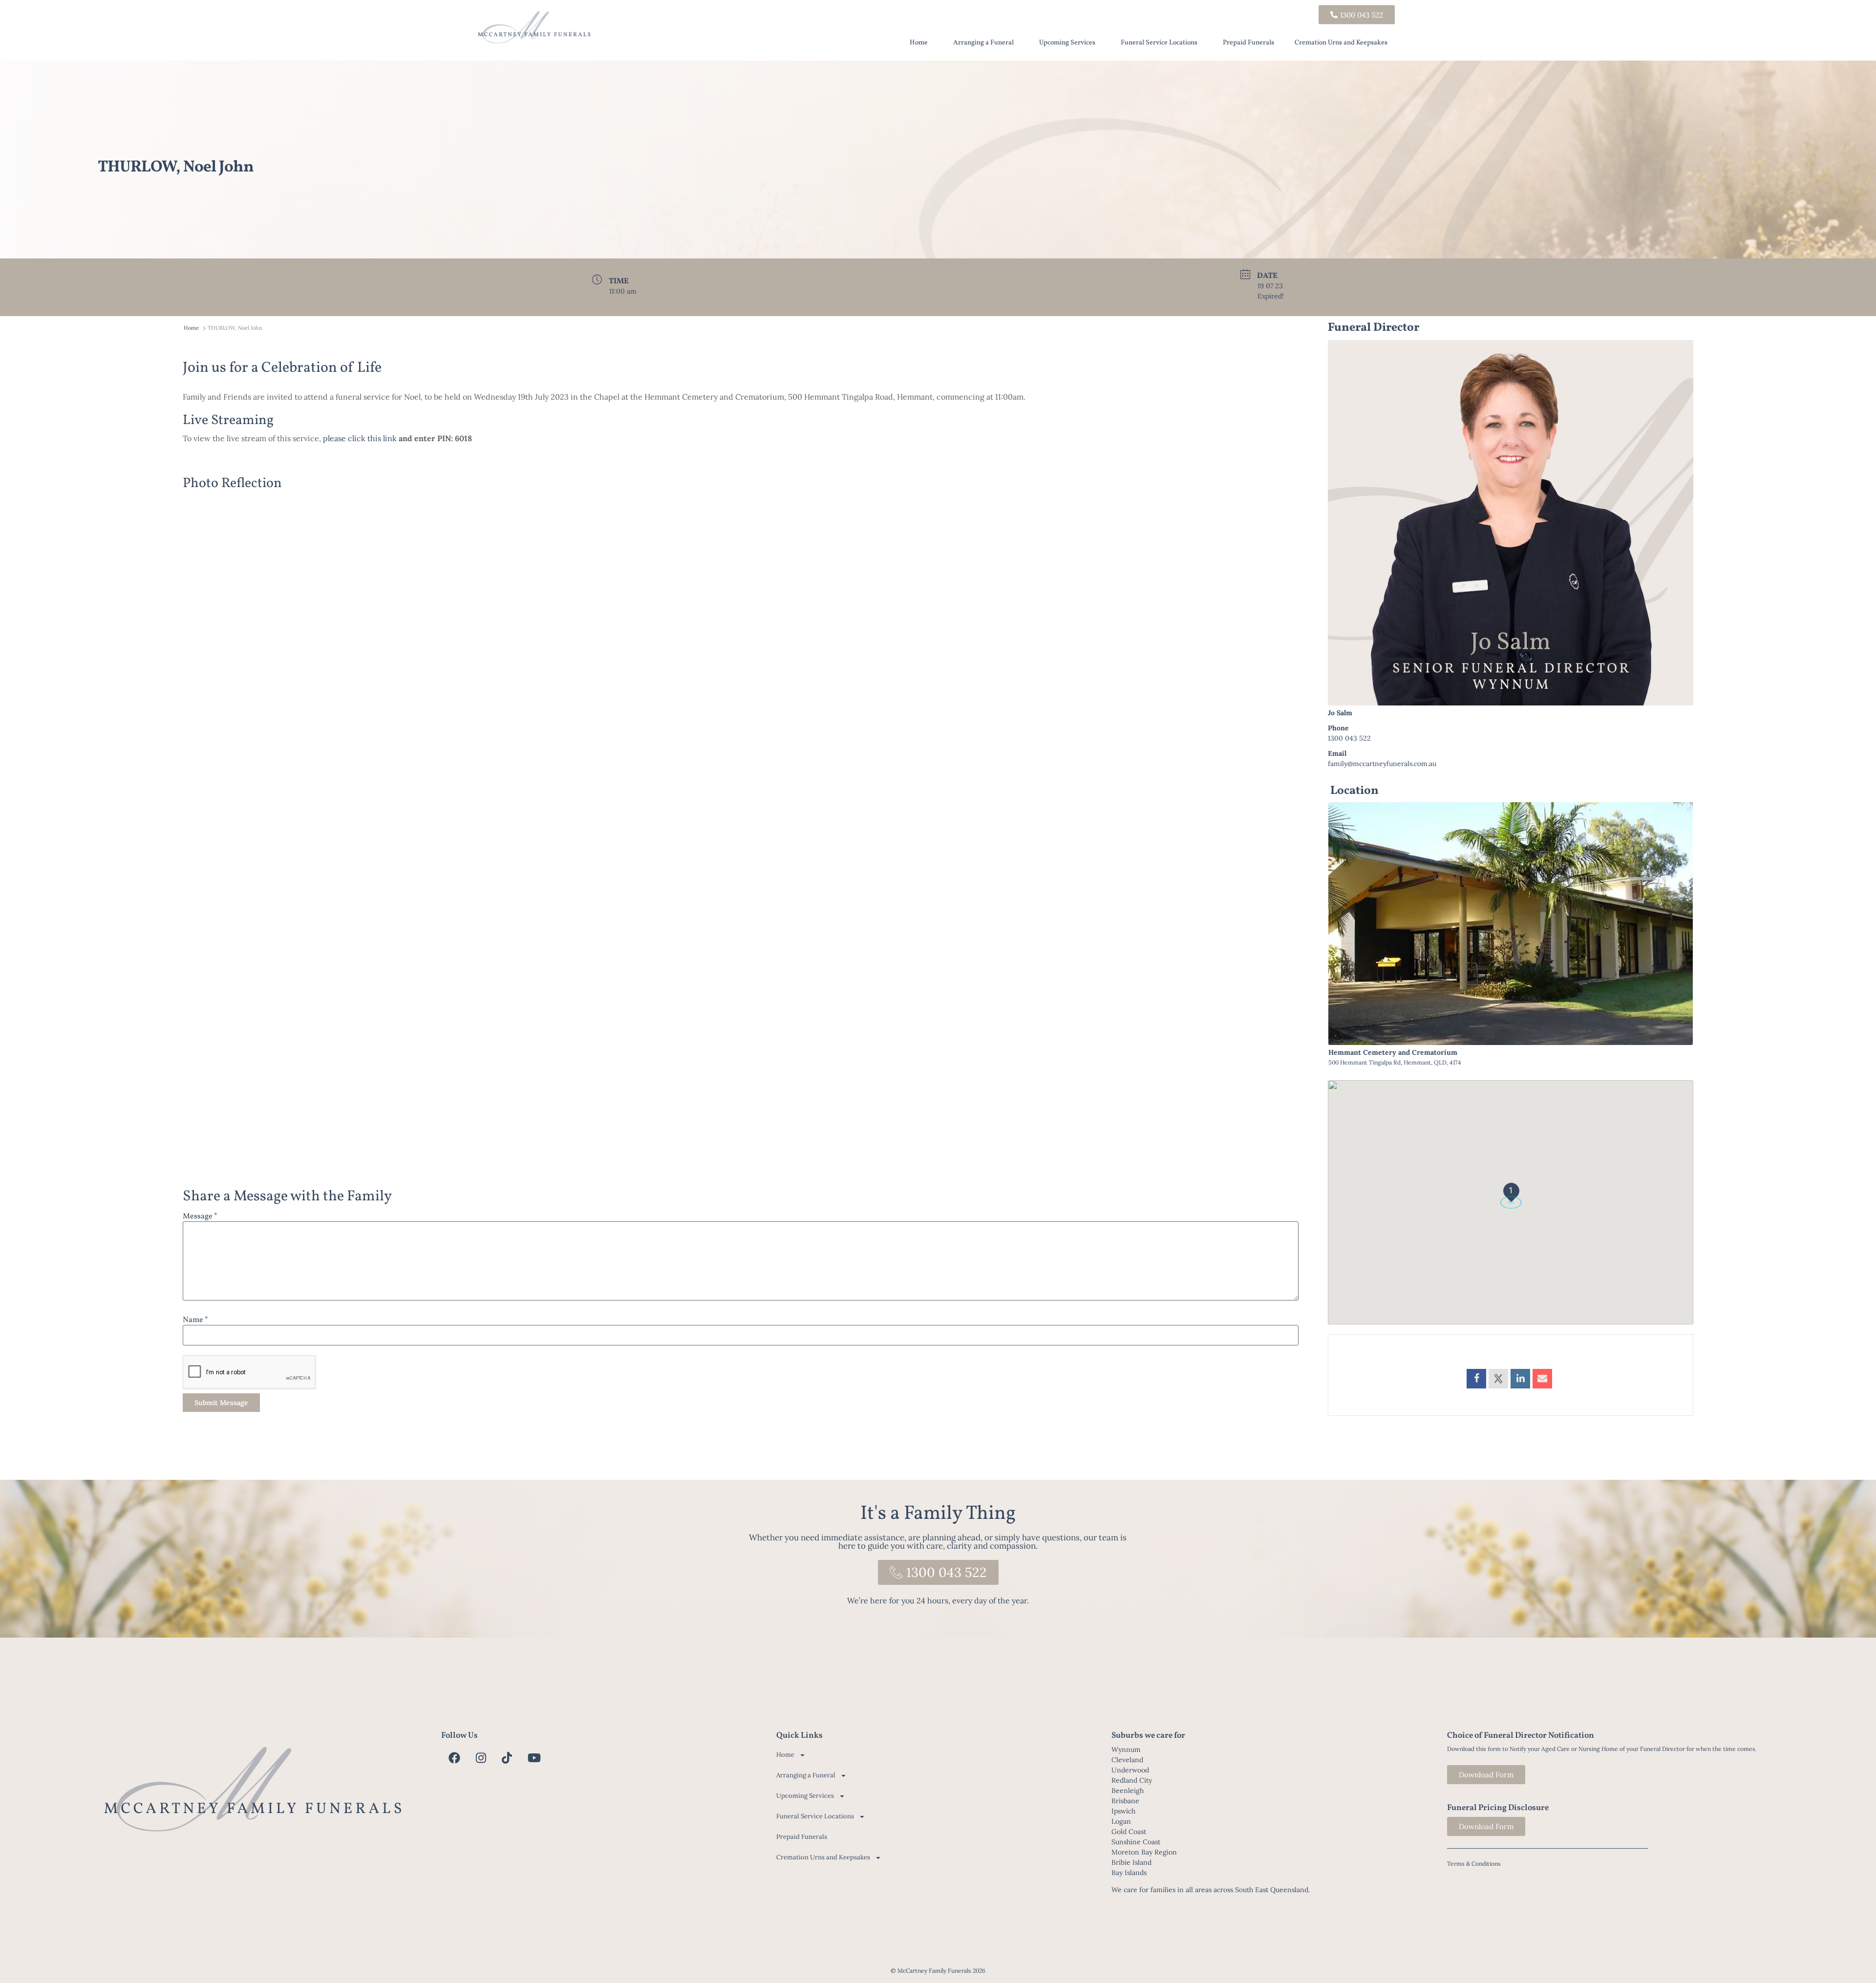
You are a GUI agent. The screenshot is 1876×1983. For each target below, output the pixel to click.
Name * (195, 1320)
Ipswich (1123, 1811)
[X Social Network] (1498, 1379)
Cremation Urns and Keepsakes (1341, 43)
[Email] (1542, 1379)
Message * (200, 1216)
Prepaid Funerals (1248, 43)
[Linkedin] (1520, 1379)
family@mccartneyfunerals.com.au (1382, 764)
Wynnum (1126, 1749)
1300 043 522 (1349, 738)
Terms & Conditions (1474, 1864)
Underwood (1130, 1770)
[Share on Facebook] (1476, 1379)
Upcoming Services (1067, 43)
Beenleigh (1128, 1791)
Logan (1121, 1821)
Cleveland (1127, 1760)
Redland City (1132, 1780)
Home (919, 43)
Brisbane (1125, 1801)
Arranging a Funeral (983, 43)
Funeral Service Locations (1159, 43)
